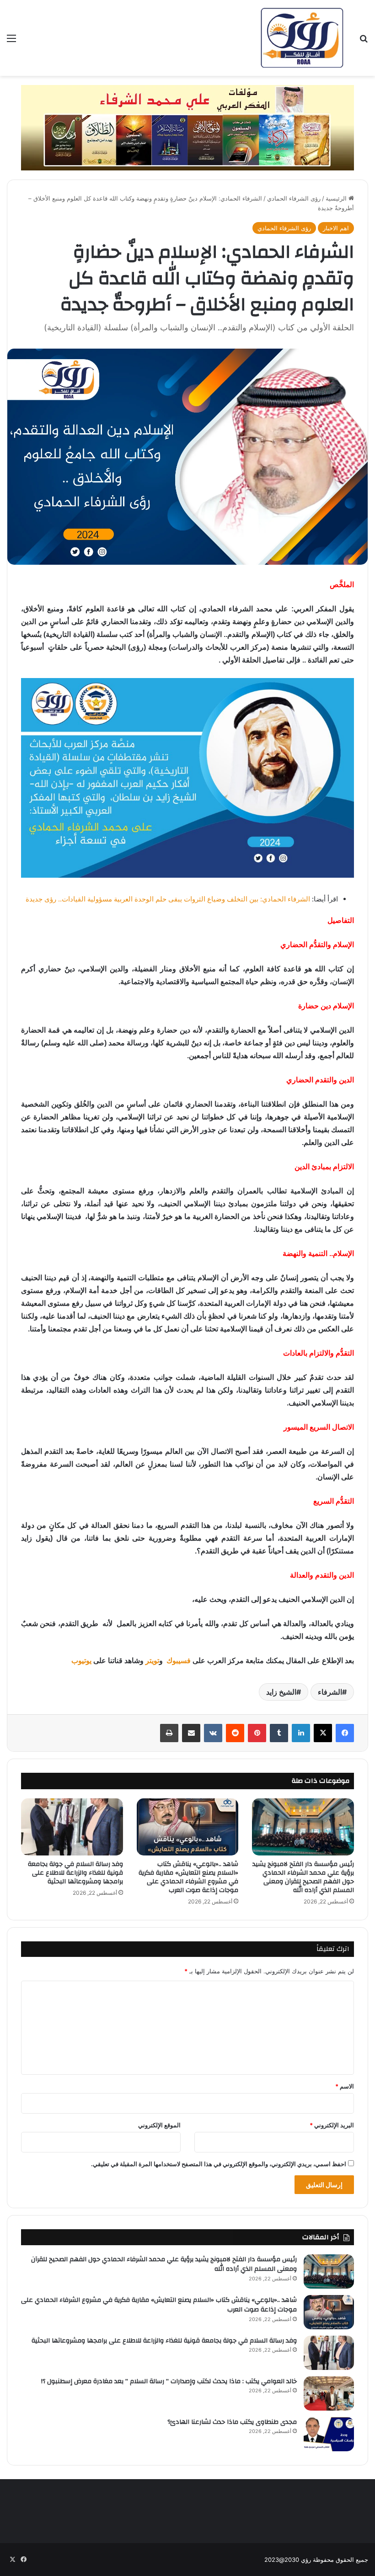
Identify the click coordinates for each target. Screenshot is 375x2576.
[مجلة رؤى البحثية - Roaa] (302, 38)
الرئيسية (337, 198)
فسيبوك (178, 1661)
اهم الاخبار (336, 228)
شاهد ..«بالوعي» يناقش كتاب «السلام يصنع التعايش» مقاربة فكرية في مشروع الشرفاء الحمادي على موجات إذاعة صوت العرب (188, 1877)
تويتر (152, 1661)
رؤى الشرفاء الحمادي (294, 198)
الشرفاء (330, 1692)
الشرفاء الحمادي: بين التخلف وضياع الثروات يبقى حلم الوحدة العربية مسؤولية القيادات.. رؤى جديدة (168, 899)
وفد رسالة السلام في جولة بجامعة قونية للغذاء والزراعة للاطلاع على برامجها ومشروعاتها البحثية (75, 1873)
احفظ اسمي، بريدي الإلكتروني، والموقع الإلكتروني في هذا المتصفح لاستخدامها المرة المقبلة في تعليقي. (219, 2164)
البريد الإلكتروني (332, 2125)
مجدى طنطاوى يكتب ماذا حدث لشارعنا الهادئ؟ (232, 2422)
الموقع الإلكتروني (159, 2125)
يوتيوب (81, 1661)
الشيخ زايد (281, 1692)
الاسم (345, 2086)
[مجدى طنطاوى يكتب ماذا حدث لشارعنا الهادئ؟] (329, 2434)
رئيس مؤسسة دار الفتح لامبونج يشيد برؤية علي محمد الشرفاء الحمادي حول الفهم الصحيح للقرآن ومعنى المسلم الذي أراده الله (303, 1877)
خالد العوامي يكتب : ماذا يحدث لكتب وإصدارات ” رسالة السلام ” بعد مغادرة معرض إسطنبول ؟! (169, 2381)
